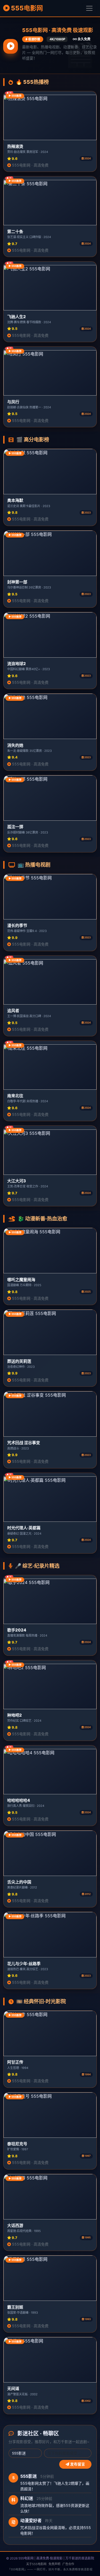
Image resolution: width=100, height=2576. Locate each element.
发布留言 (77, 2464)
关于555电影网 (36, 2564)
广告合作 (68, 2564)
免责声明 (54, 2564)
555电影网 (26, 8)
